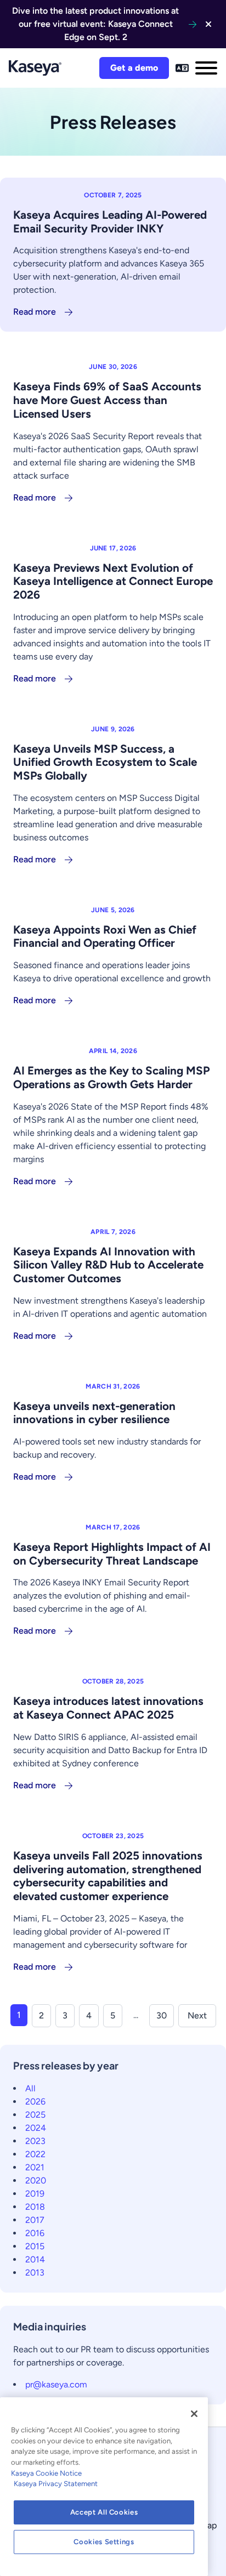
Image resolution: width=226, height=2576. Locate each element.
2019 (35, 2194)
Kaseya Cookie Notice (46, 2473)
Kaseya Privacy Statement (56, 2484)
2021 (35, 2167)
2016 (35, 2233)
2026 (35, 2102)
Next (197, 2015)
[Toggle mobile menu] (206, 68)
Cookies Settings (104, 2542)
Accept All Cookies (104, 2512)
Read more (35, 312)
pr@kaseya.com (56, 2384)
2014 (35, 2259)
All (30, 2088)
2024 (36, 2128)
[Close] (194, 2414)
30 (162, 2015)
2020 (36, 2180)
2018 (35, 2207)
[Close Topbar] (208, 24)
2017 (35, 2220)
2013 (35, 2273)
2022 (35, 2154)
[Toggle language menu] (182, 68)
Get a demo (134, 68)
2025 (35, 2115)
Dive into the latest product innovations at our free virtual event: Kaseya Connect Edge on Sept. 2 (95, 24)
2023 (35, 2141)
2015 (35, 2246)
